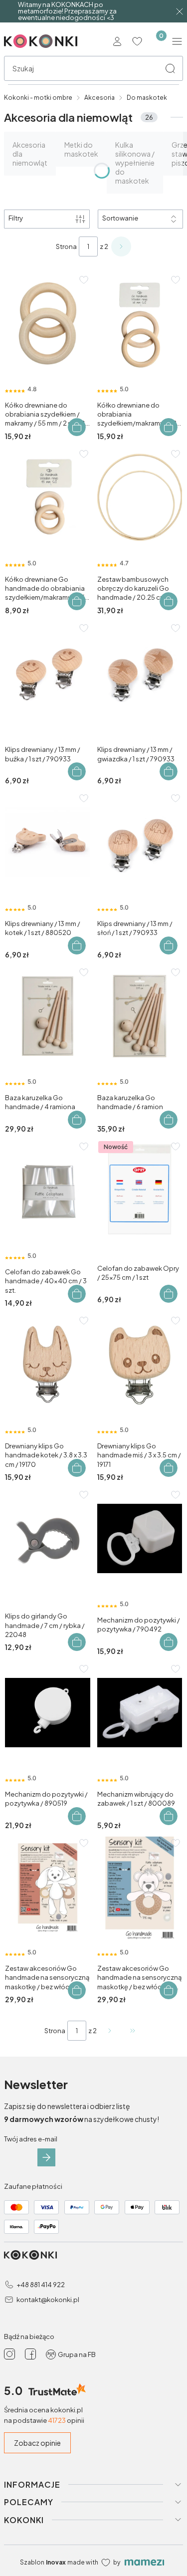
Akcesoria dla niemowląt (30, 154)
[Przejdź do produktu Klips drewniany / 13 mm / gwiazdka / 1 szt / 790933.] (140, 672)
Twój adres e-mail (31, 2139)
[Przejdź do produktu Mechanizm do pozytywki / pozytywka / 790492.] (140, 1538)
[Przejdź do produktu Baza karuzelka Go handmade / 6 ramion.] (140, 1016)
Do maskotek (147, 98)
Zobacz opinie (37, 2443)
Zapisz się (46, 2157)
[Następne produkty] (110, 2031)
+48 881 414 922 (41, 2285)
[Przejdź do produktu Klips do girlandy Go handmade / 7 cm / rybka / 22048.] (48, 1538)
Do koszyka (77, 427)
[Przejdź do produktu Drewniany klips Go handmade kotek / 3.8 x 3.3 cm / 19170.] (48, 1364)
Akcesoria (99, 98)
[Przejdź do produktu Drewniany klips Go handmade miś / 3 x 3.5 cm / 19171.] (140, 1364)
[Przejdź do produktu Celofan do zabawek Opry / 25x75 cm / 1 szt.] (140, 1190)
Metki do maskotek (81, 149)
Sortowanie (120, 218)
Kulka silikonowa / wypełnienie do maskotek (135, 163)
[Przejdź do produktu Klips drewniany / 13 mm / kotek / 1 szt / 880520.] (48, 842)
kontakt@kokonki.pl (48, 2300)
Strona (66, 246)
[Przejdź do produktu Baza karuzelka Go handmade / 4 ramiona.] (48, 1016)
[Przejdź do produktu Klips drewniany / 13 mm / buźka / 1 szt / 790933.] (48, 672)
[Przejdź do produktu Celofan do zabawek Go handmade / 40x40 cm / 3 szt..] (48, 1190)
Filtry (16, 218)
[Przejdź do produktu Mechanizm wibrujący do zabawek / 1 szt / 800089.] (140, 1713)
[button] (170, 68)
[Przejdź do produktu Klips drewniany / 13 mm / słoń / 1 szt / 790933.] (140, 842)
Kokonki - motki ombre (38, 98)
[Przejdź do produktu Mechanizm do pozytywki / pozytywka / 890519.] (48, 1713)
